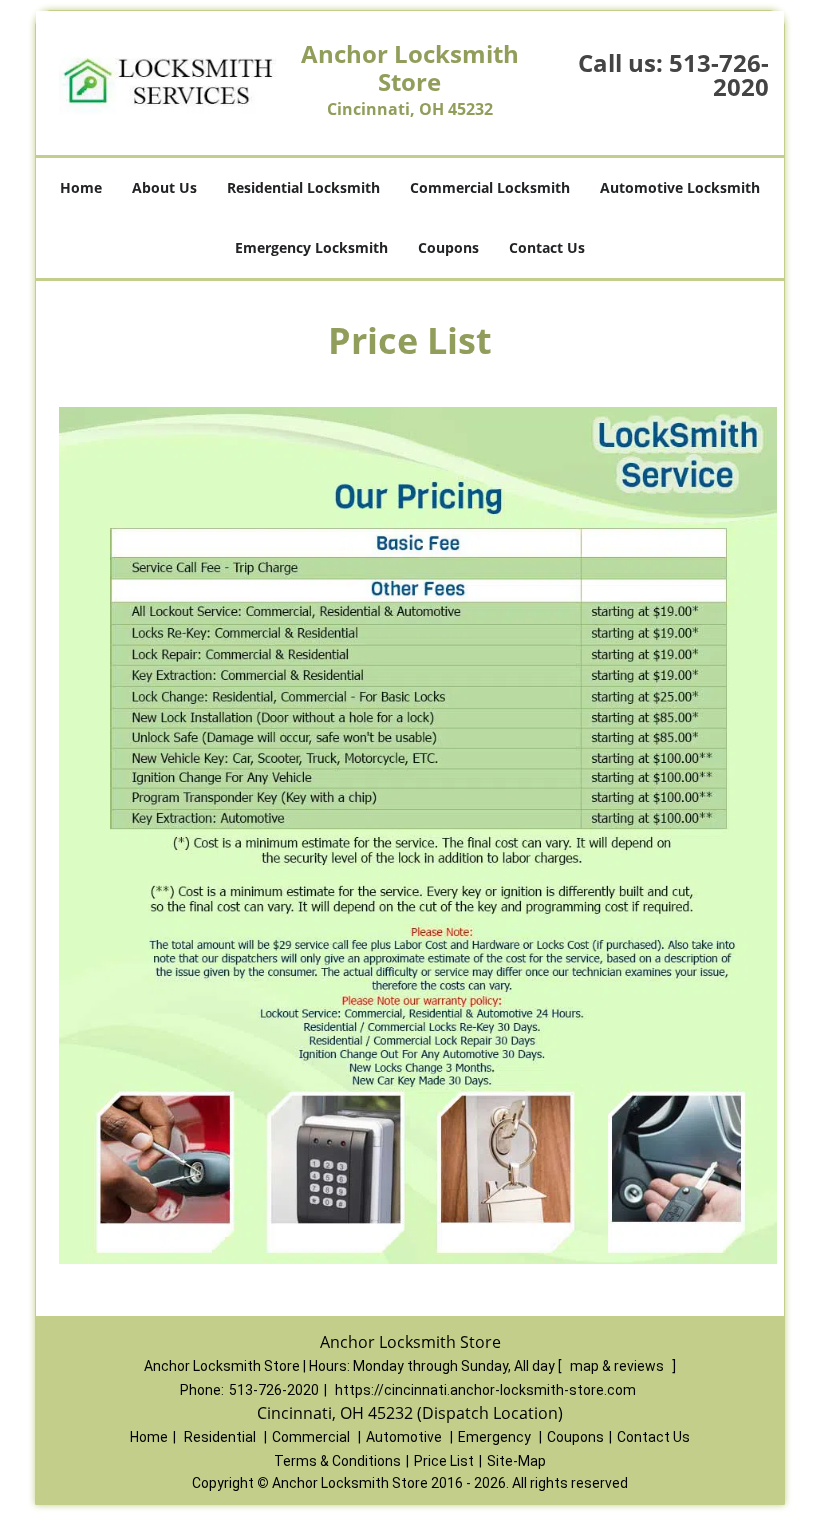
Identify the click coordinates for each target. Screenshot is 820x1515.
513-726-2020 (719, 74)
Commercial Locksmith (490, 187)
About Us (164, 187)
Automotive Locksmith (680, 187)
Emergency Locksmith (311, 247)
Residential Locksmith (303, 187)
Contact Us (547, 247)
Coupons (448, 247)
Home (81, 187)
